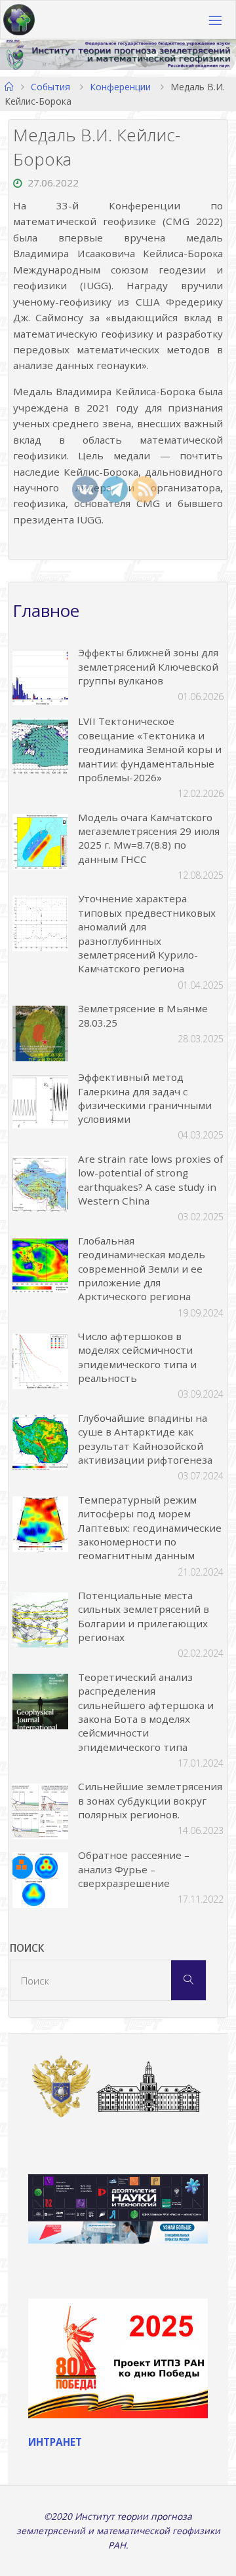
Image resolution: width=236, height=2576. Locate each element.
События (50, 87)
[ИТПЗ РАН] (19, 20)
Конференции (120, 87)
